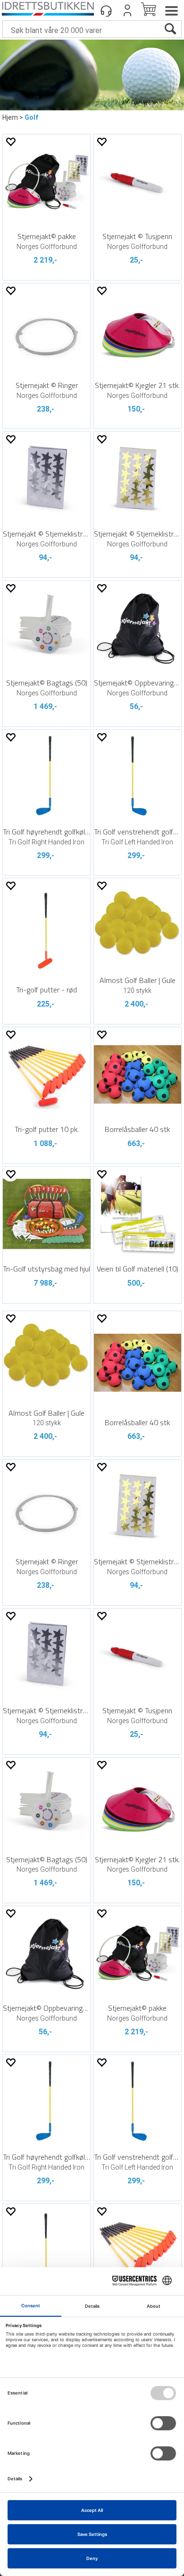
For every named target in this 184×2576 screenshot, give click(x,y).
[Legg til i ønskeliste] (10, 142)
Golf (31, 117)
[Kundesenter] (106, 10)
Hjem (10, 117)
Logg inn (127, 10)
